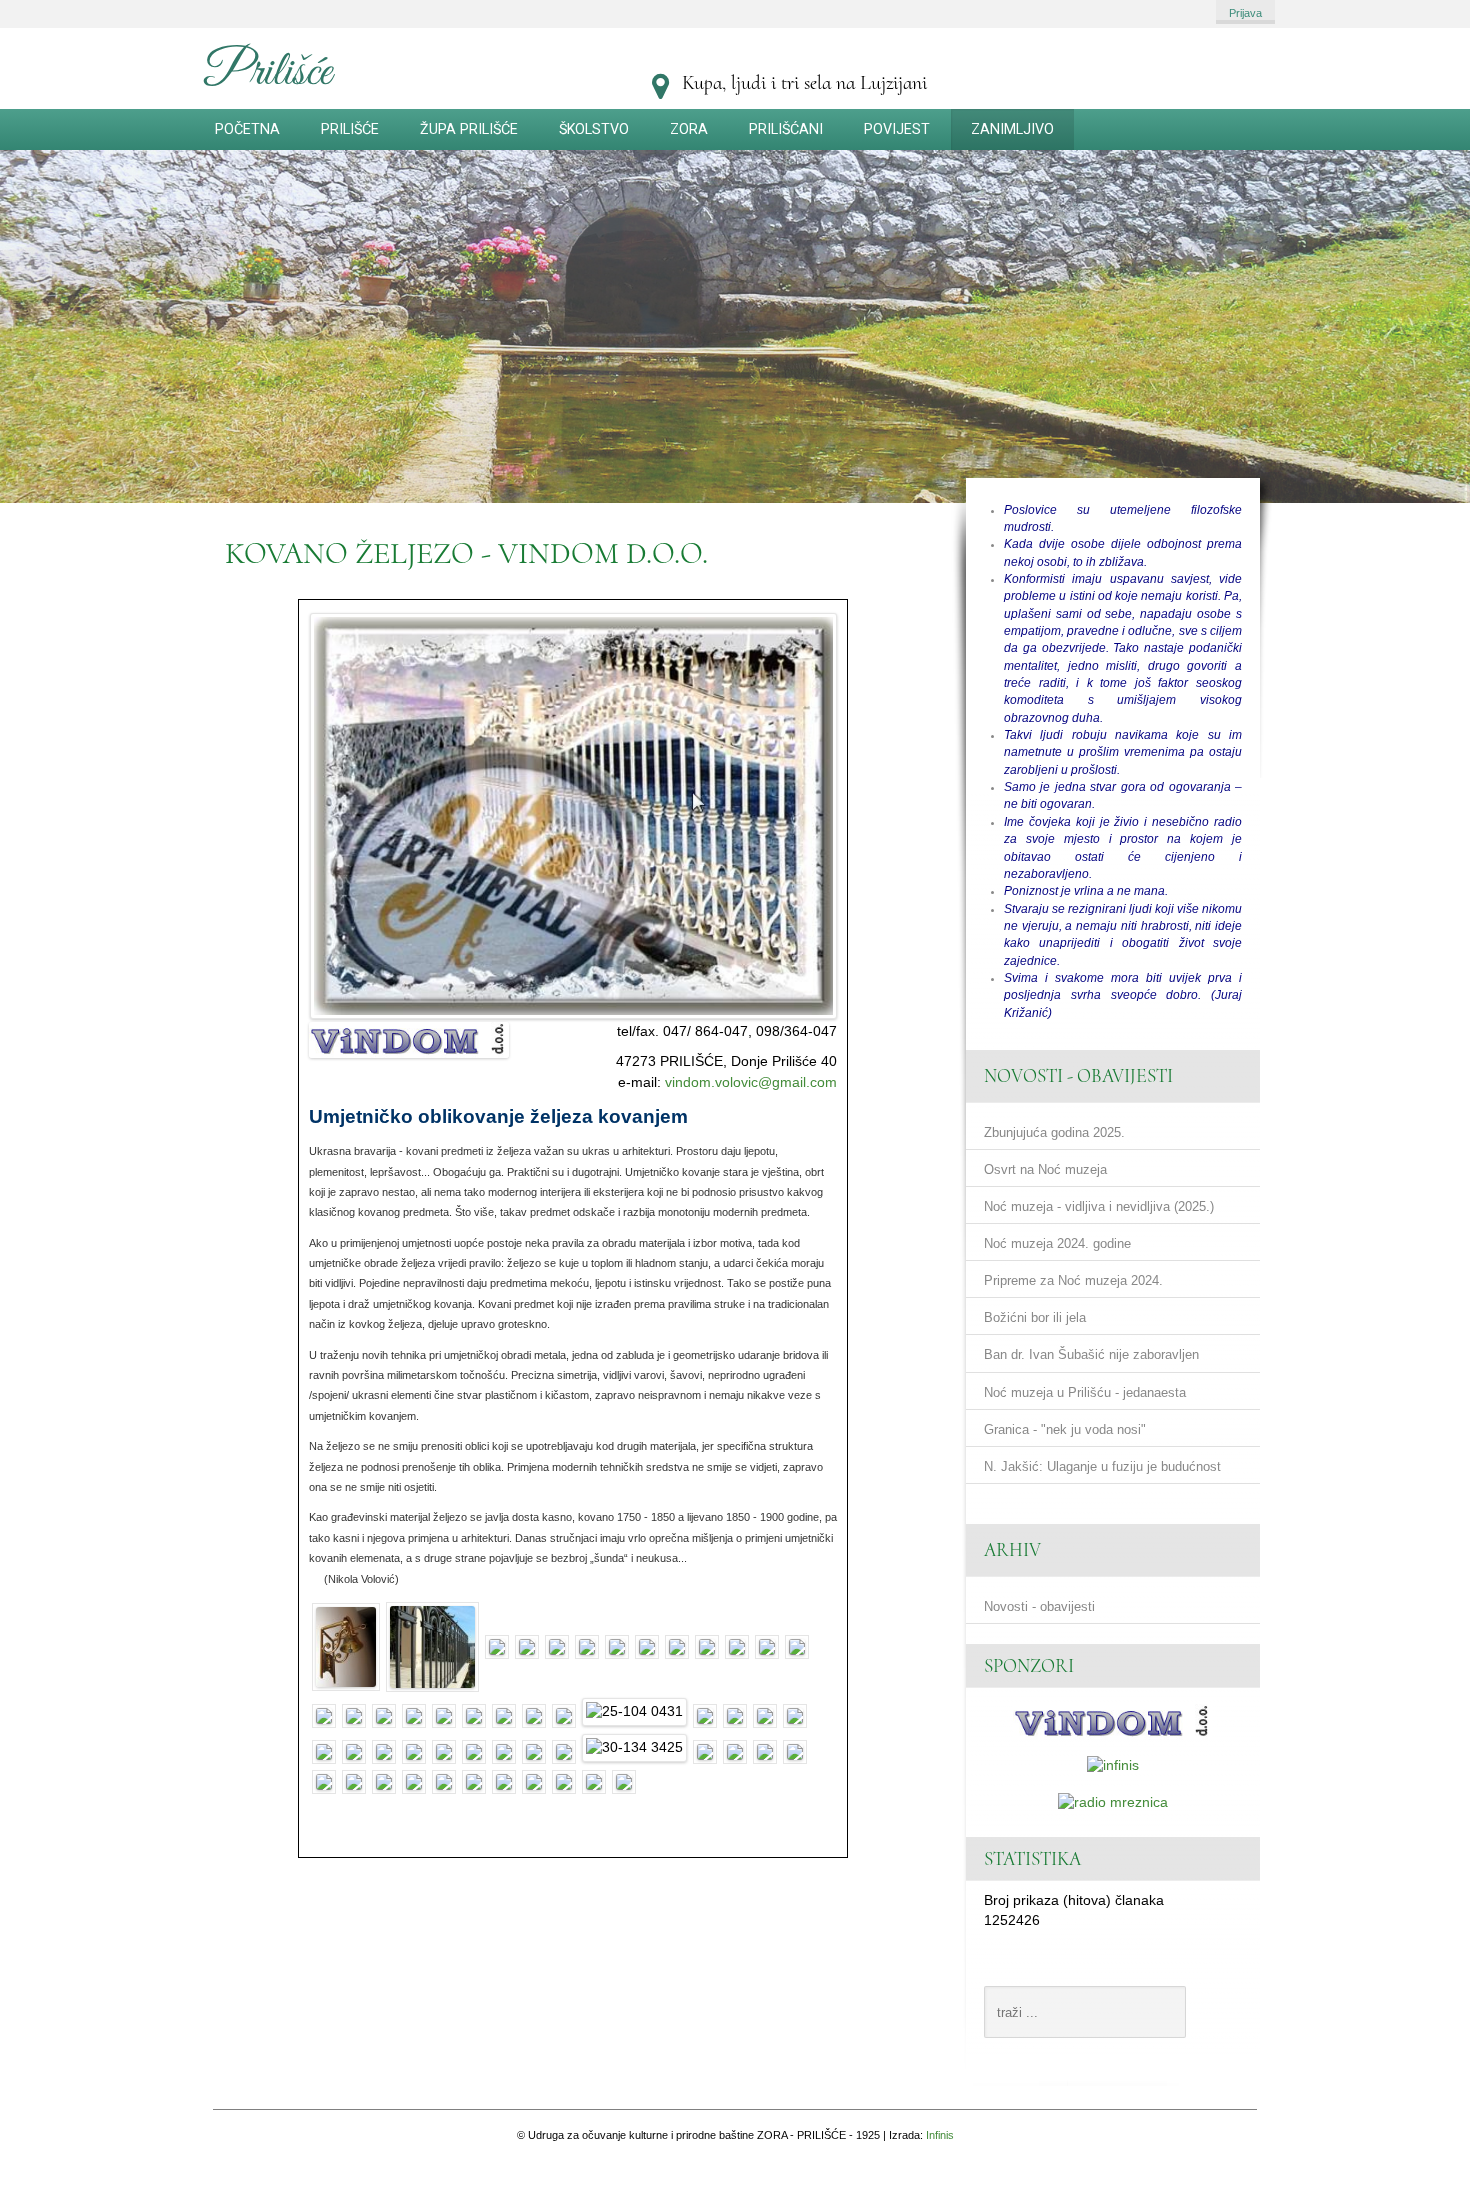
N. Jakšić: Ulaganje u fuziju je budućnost (1102, 1466)
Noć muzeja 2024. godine (1057, 1243)
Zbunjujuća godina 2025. (1054, 1132)
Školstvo (594, 129)
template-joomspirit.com (1463, 2001)
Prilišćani (786, 129)
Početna (247, 129)
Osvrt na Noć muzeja (1045, 1169)
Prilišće (350, 129)
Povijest (897, 129)
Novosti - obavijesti (1039, 1606)
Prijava (1245, 13)
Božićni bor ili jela (1035, 1318)
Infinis (940, 2135)
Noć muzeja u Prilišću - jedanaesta (1085, 1392)
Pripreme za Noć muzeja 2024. (1073, 1281)
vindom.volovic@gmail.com (751, 1082)
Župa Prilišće (469, 129)
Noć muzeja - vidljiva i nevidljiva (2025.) (1099, 1206)
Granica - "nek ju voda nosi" (1065, 1429)
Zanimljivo (1012, 129)
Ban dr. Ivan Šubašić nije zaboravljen (1091, 1355)
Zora (689, 129)
